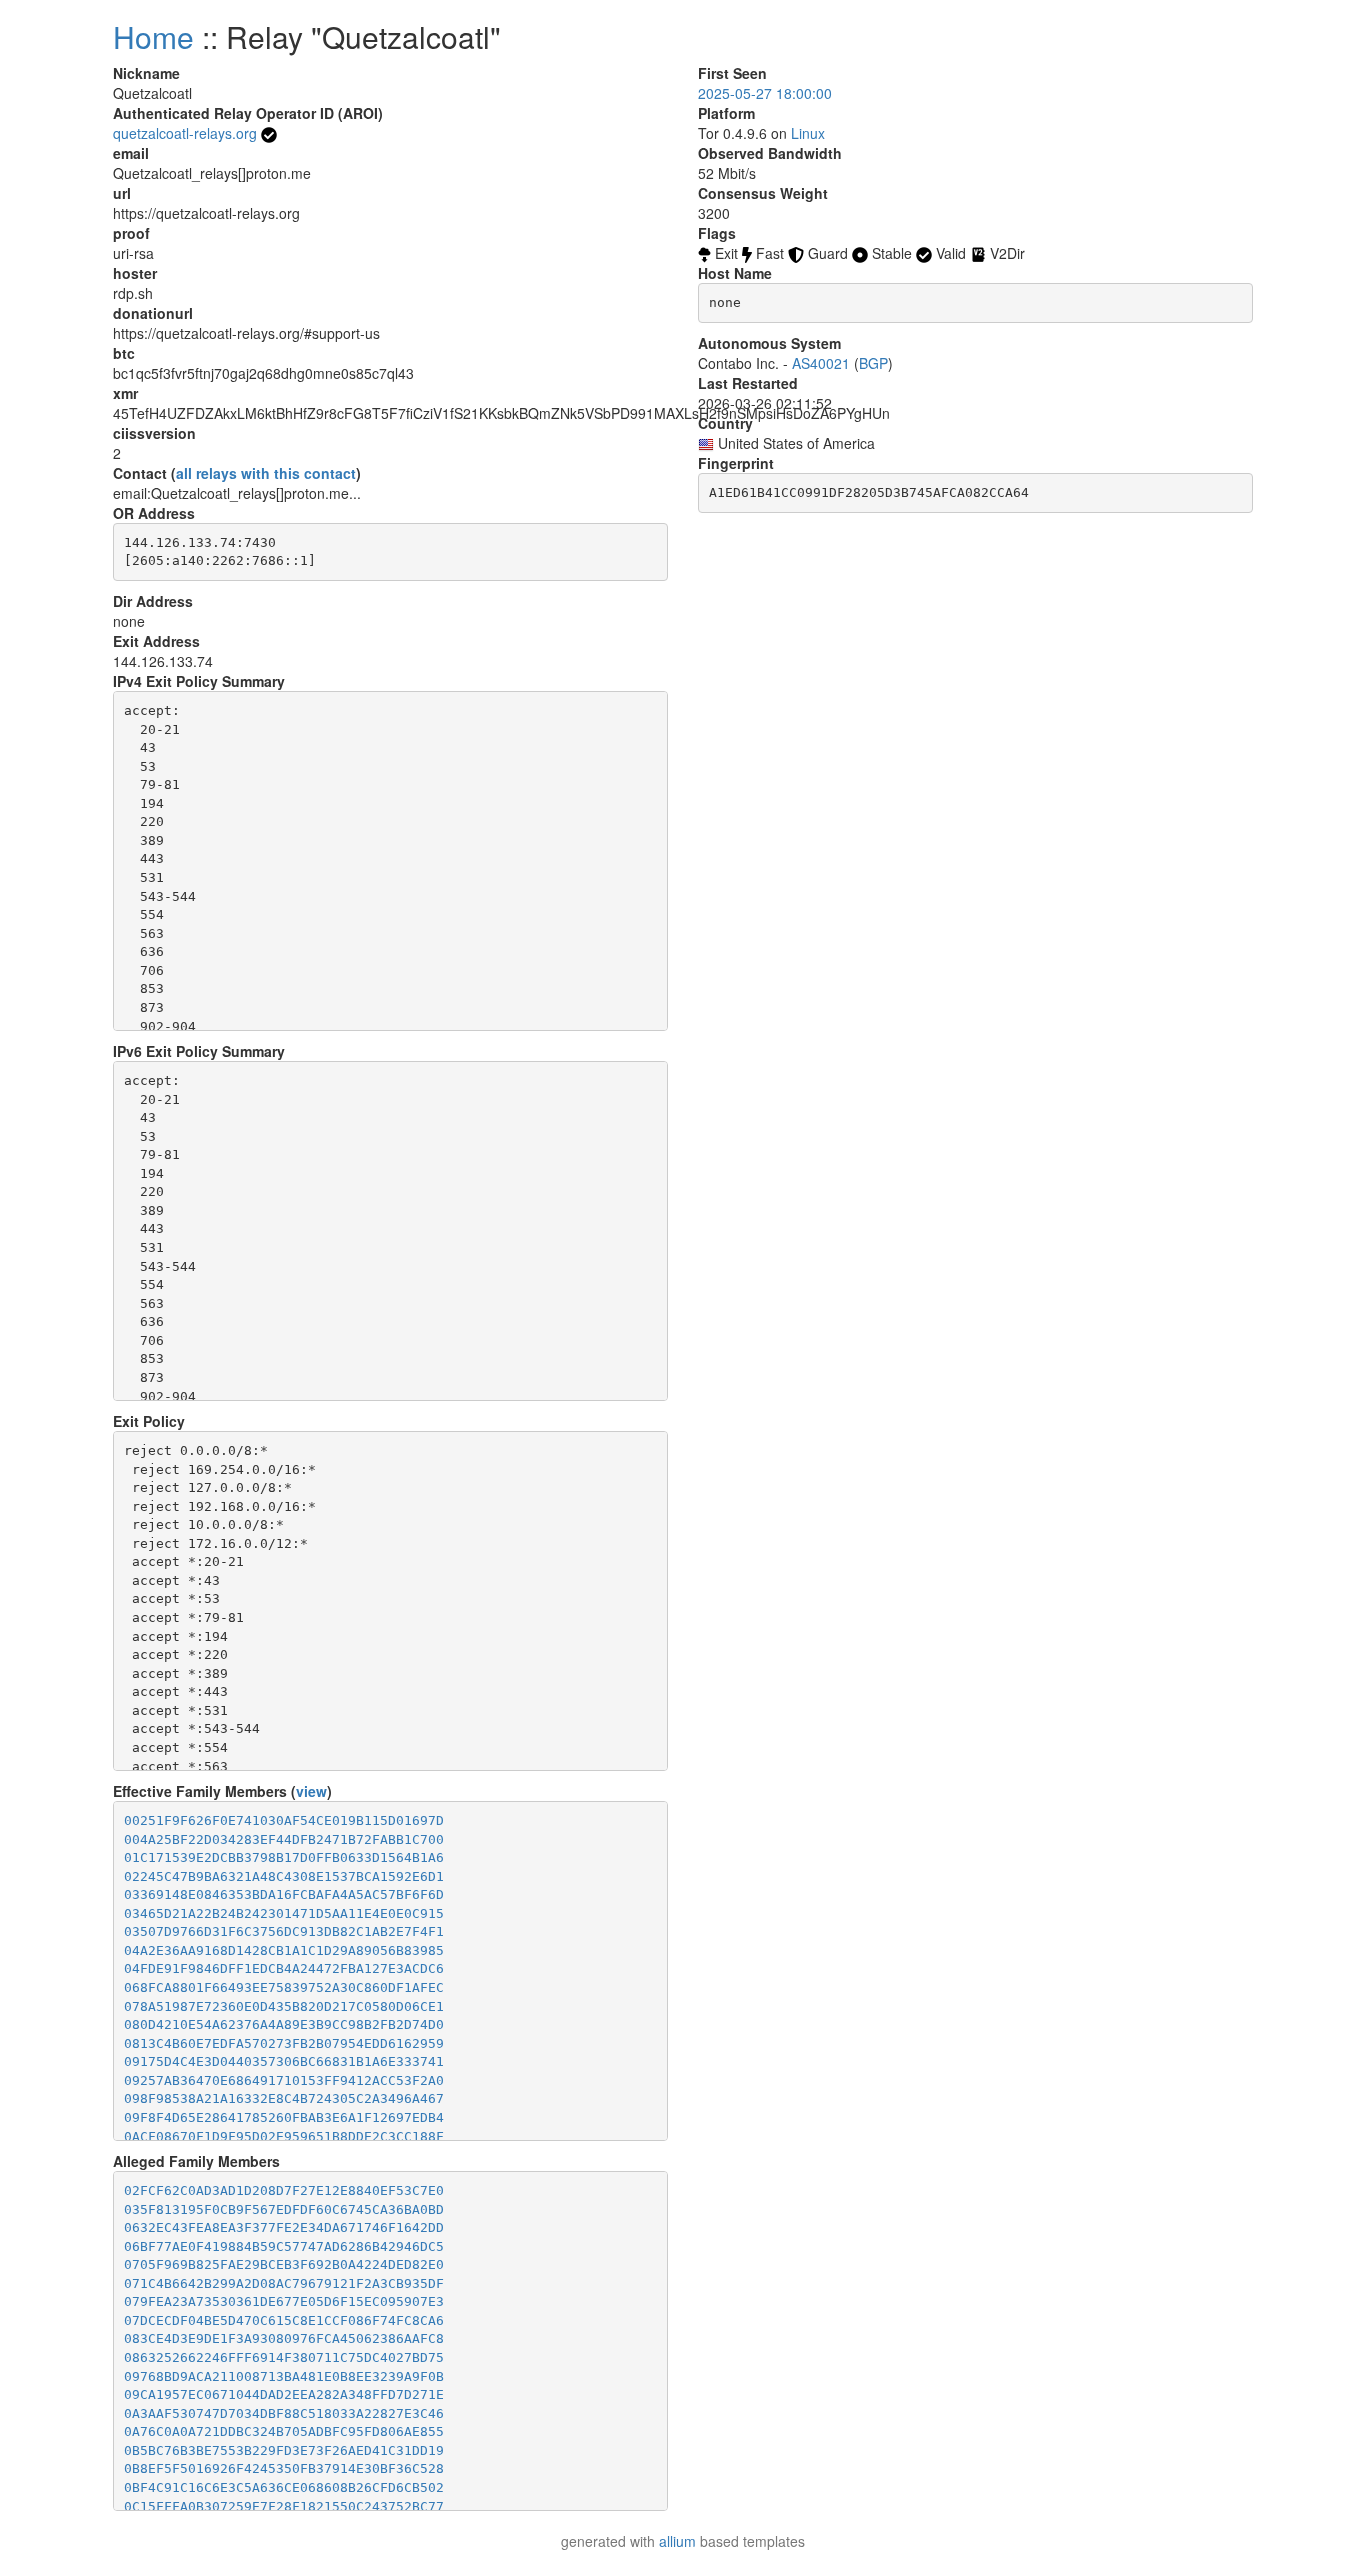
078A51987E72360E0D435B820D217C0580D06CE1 (284, 2006)
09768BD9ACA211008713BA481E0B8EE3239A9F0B (284, 2376)
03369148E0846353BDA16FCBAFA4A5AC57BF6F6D (284, 1894)
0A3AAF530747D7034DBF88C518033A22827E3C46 (284, 2413)
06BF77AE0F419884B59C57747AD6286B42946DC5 (284, 2246)
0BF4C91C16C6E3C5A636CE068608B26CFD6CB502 (284, 2487)
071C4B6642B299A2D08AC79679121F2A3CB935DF (284, 2283)
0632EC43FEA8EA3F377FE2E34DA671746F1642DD (284, 2227)
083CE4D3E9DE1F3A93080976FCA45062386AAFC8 (284, 2338)
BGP (873, 363)
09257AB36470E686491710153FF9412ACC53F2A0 (284, 2080)
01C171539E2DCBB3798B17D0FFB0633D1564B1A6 (284, 1857)
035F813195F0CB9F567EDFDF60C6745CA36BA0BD (284, 2209)
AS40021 (821, 363)
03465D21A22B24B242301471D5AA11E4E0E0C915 (284, 1913)
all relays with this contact (266, 473)
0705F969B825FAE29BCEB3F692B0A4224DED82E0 (284, 2264)
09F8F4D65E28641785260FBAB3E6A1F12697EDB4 (284, 2117)
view (311, 1791)
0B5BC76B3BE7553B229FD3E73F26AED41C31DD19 (284, 2450)
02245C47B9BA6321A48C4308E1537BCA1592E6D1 (284, 1876)
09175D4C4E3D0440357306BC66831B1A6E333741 (284, 2061)
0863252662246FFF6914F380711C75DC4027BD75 (284, 2357)
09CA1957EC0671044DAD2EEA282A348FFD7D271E (284, 2394)
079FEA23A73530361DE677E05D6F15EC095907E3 (284, 2301)
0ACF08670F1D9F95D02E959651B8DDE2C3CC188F (284, 2136)
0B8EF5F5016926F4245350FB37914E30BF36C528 (284, 2468)
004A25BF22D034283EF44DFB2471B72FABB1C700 (284, 1839)
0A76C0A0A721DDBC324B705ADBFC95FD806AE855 (284, 2431)
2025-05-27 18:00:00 (765, 93)
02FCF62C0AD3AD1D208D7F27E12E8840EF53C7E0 (284, 2190)
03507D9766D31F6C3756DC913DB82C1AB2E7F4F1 (284, 1931)
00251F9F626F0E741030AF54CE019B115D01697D (284, 1820)
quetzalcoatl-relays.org (185, 133)
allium (677, 2541)
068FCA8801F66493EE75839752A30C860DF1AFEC (284, 1987)
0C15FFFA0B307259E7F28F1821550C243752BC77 (284, 2506)
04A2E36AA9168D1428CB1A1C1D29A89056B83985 (284, 1950)
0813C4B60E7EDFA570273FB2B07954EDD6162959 (284, 2043)
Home (153, 36)
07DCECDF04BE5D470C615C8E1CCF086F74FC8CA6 (284, 2320)
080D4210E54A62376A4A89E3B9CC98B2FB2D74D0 (284, 2024)
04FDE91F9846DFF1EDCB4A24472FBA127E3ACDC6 (284, 1968)
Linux (808, 133)
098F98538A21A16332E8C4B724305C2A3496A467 (284, 2098)
